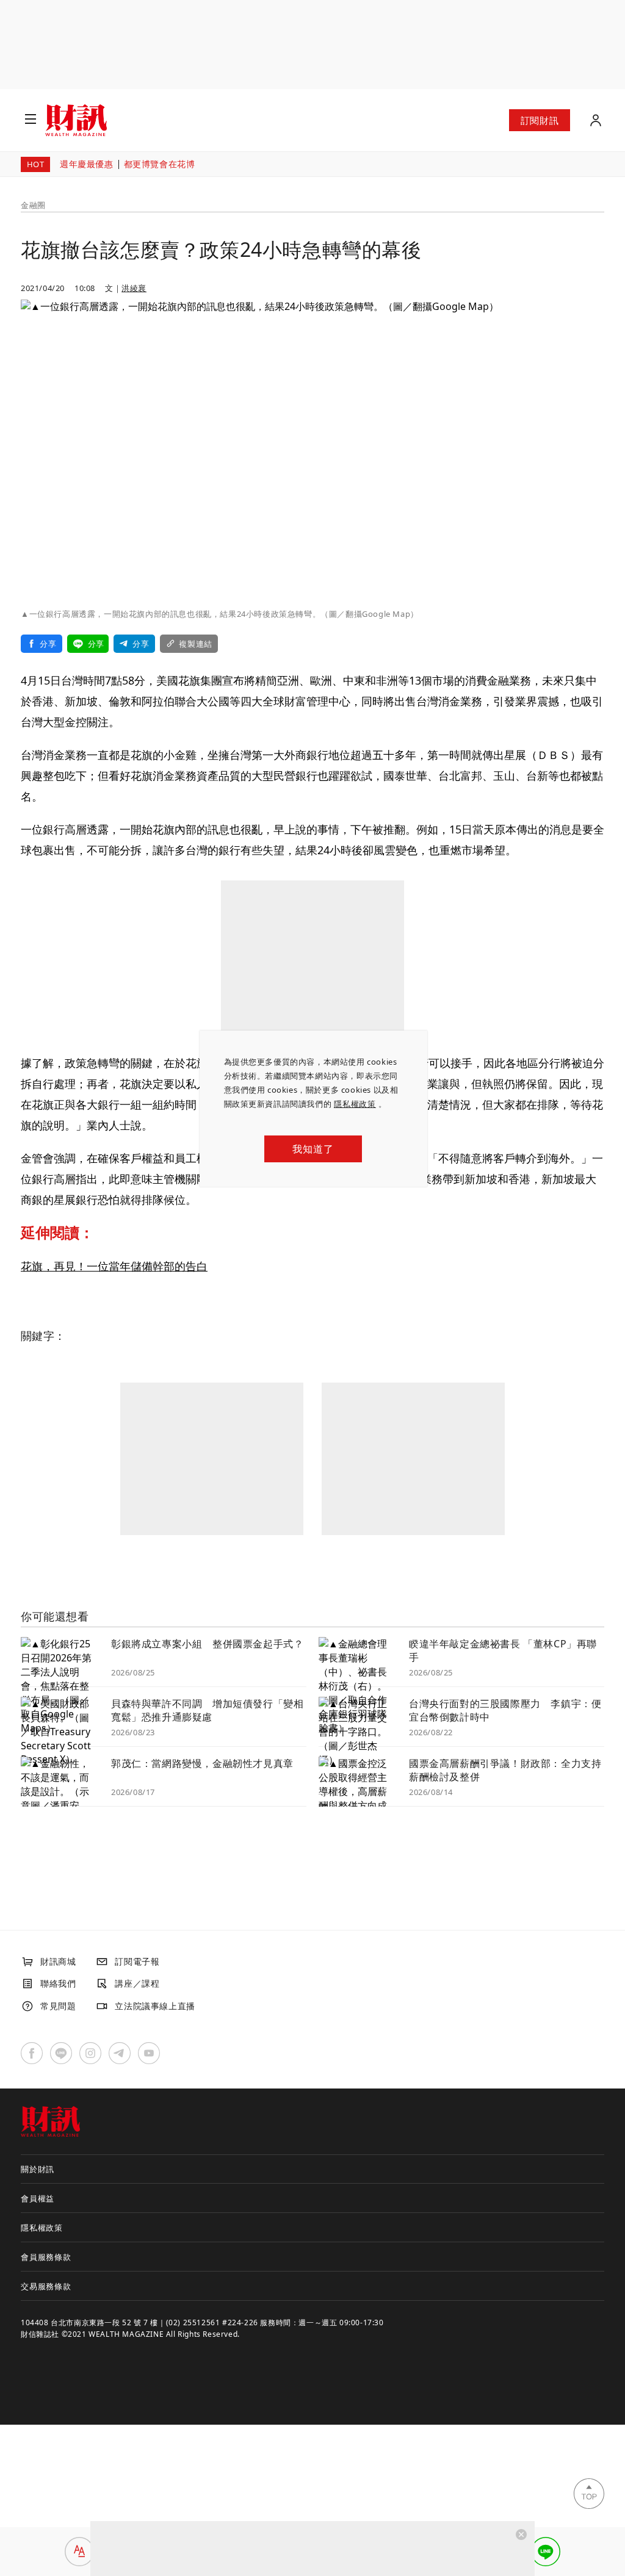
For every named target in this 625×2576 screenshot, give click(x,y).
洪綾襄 (134, 288)
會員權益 (38, 2198)
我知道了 (313, 1149)
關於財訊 (38, 2169)
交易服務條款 (46, 2286)
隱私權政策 (355, 1104)
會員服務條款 (46, 2257)
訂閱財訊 (540, 120)
